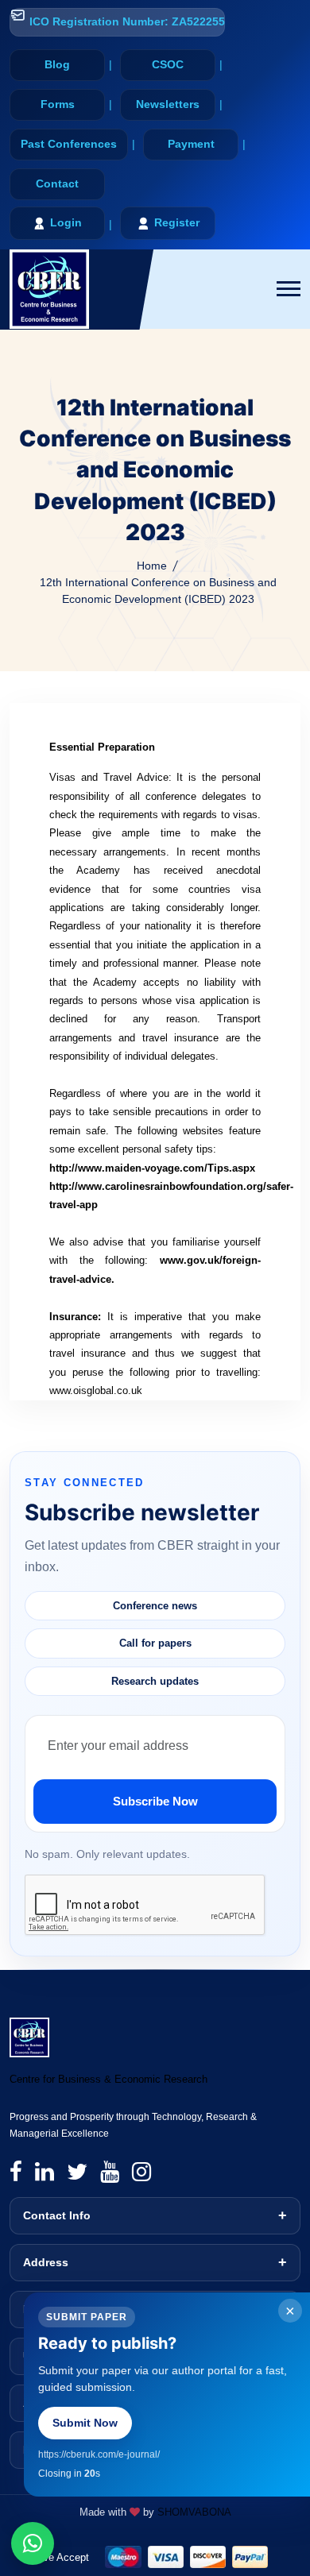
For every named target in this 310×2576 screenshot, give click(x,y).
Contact (57, 183)
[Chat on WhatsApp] (33, 2543)
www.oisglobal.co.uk (96, 1390)
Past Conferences (69, 144)
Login (66, 222)
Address (46, 2262)
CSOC (168, 64)
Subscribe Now (155, 1801)
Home (152, 566)
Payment (191, 144)
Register (177, 222)
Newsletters (168, 104)
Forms (58, 104)
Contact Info (57, 2215)
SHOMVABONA (194, 2512)
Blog (57, 64)
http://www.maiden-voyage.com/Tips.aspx (152, 1168)
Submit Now (85, 2423)
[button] (289, 289)
